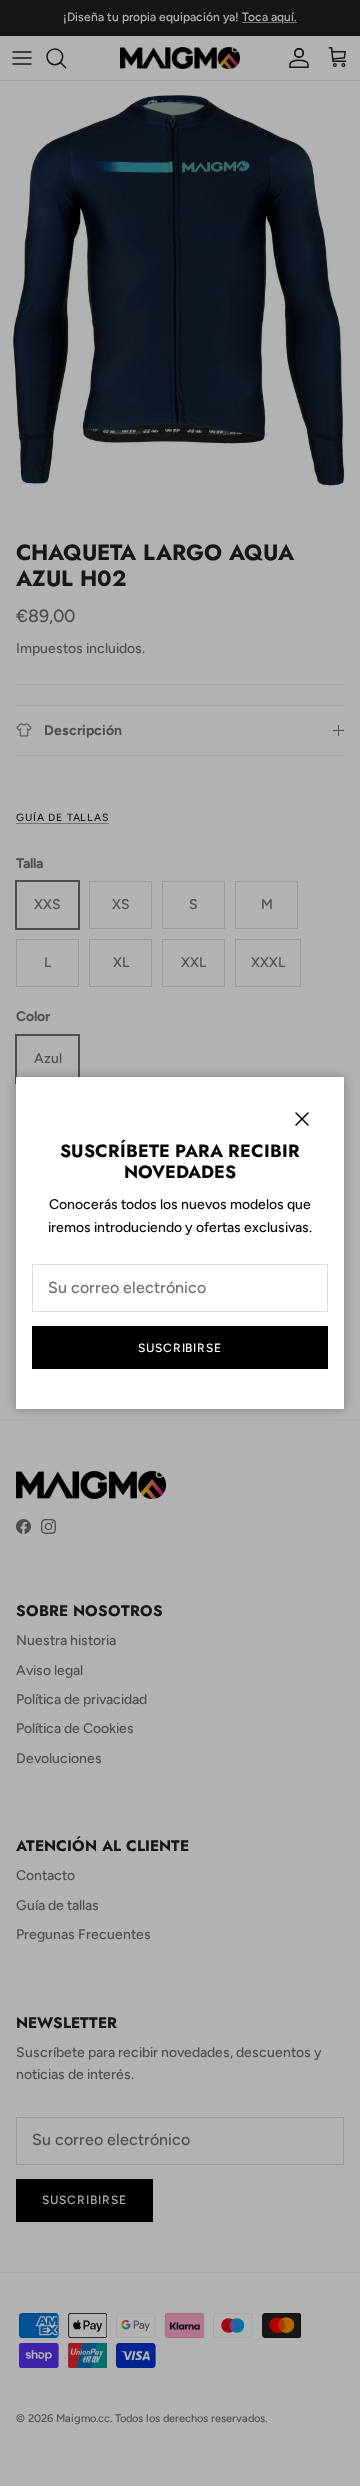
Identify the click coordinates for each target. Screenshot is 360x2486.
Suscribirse (180, 1348)
